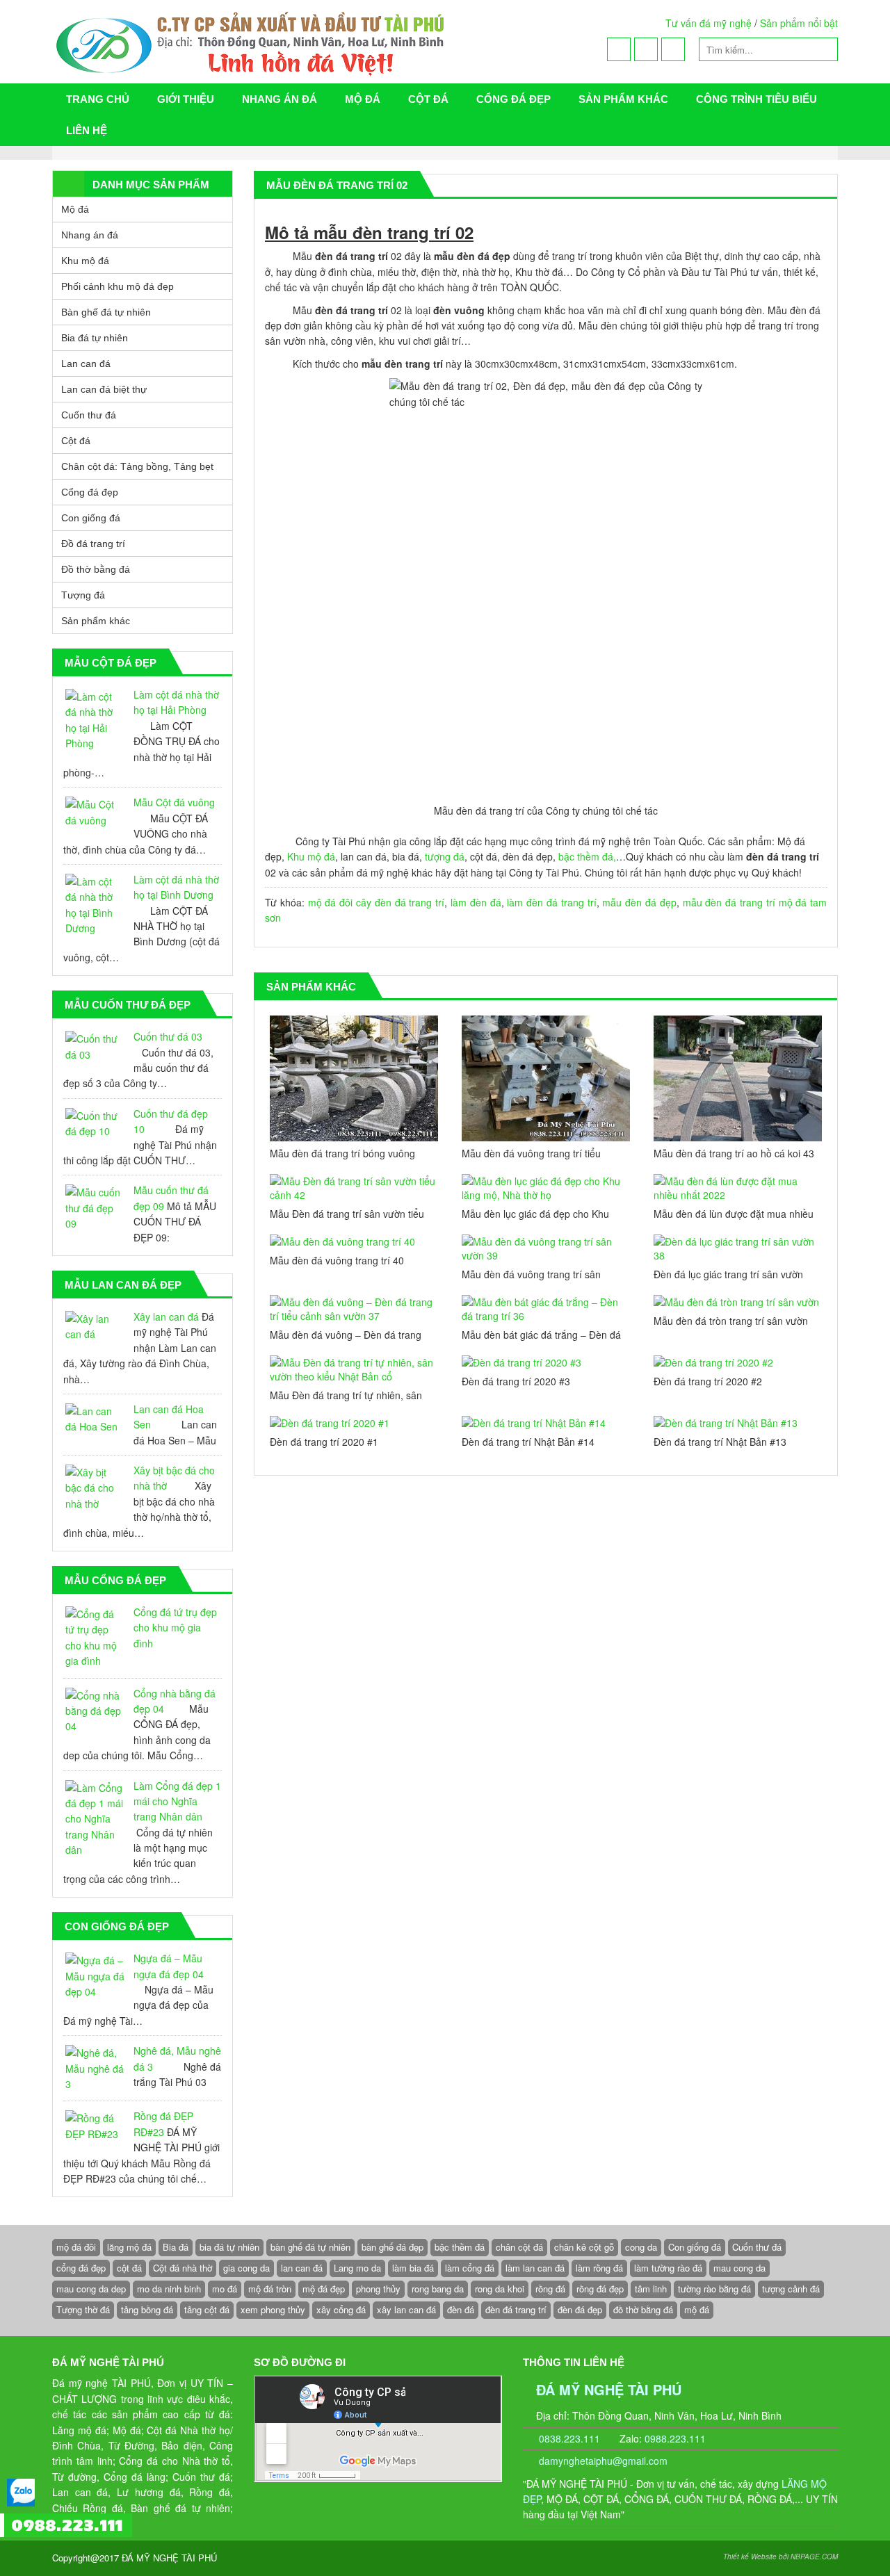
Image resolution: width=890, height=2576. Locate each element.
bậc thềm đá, (587, 856)
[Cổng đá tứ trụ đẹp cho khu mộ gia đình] (95, 1638)
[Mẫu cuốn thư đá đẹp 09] (95, 1208)
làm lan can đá (535, 2268)
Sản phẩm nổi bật (799, 23)
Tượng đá (83, 595)
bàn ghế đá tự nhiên (310, 2247)
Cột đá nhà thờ (183, 2268)
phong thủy (378, 2289)
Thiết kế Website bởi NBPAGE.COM (780, 2557)
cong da (641, 2247)
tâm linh (651, 2289)
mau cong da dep (91, 2289)
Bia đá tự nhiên (95, 338)
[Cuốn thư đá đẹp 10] (95, 1124)
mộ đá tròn (270, 2289)
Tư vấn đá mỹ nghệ (709, 23)
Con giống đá (91, 518)
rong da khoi (500, 2289)
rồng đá (550, 2289)
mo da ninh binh (169, 2289)
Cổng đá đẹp (513, 99)
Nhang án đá (280, 99)
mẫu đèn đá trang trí (729, 902)
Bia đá (176, 2247)
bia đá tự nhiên (229, 2247)
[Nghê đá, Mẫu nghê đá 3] (95, 2068)
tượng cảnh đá (791, 2289)
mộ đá (697, 2309)
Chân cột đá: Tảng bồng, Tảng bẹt (137, 466)
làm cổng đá (470, 2268)
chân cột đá (519, 2247)
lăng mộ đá (129, 2247)
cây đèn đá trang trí (400, 902)
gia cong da (246, 2268)
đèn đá (461, 2309)
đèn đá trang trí (516, 2309)
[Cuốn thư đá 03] (95, 1046)
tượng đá (445, 856)
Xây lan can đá (166, 1316)
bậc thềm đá (460, 2247)
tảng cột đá (207, 2309)
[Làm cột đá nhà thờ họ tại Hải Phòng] (95, 720)
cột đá (129, 2268)
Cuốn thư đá (89, 415)
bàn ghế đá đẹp (393, 2247)
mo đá (225, 2289)
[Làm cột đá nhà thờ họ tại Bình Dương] (95, 905)
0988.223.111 (675, 2438)
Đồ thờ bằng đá (96, 569)
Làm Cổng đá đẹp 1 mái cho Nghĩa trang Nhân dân (177, 1801)
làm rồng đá (599, 2268)
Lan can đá (86, 364)
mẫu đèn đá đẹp (639, 902)
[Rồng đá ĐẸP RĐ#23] (95, 2126)
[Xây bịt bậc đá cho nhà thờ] (95, 1488)
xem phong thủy (273, 2309)
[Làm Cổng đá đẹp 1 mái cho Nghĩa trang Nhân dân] (95, 1819)
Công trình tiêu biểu (756, 99)
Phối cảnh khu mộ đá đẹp (118, 286)
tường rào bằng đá (714, 2289)
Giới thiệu (186, 99)
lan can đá (302, 2268)
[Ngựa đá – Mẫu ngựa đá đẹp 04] (95, 1976)
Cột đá (428, 99)
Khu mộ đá (311, 856)
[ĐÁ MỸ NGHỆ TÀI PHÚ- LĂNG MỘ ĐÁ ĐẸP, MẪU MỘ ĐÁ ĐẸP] (310, 42)
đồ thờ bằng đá (643, 2309)
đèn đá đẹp (580, 2309)
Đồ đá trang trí (93, 544)
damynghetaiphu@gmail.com (603, 2461)
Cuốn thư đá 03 (168, 1036)
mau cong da (739, 2268)
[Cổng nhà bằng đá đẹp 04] (95, 1711)
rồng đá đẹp (600, 2289)
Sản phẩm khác (623, 99)
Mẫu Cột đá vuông (174, 802)
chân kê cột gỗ (584, 2247)
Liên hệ (87, 130)
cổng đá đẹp (81, 2268)
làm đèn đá (476, 902)
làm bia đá (413, 2268)
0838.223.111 (568, 2438)
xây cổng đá (341, 2309)
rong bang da (438, 2289)
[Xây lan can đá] (95, 1327)
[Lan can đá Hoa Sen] (95, 1419)
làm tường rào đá (668, 2268)
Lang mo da (357, 2268)
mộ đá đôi (331, 902)
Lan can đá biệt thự (104, 389)
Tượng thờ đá (83, 2309)
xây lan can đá (406, 2309)
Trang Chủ (98, 99)
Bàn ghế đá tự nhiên (106, 312)
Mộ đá (363, 99)
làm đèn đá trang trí (551, 902)
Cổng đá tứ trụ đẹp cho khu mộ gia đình (175, 1628)
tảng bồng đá (147, 2309)
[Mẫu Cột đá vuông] (95, 812)
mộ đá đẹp (324, 2289)
